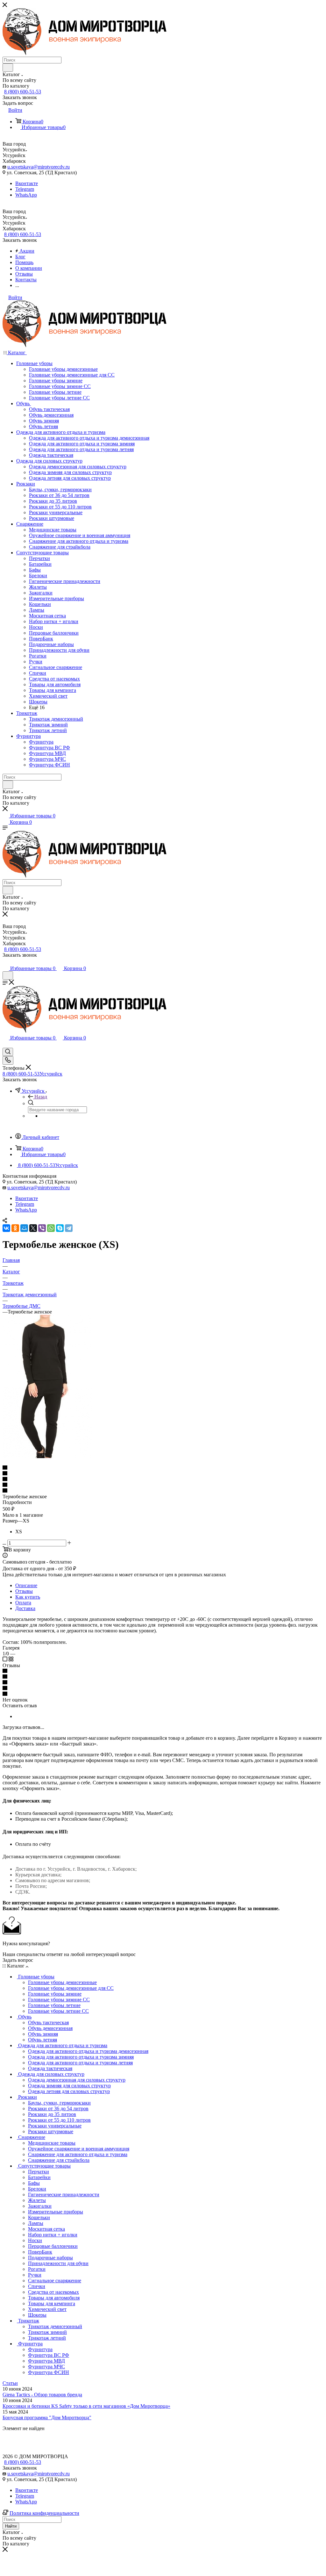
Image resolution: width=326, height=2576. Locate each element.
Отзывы (24, 1591)
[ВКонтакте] (6, 1228)
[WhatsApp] (51, 1228)
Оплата (23, 1603)
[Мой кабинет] (5, 962)
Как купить (28, 1597)
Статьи (10, 2383)
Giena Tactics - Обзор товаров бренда (42, 2395)
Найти (11, 2526)
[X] (33, 1228)
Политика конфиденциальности (44, 2513)
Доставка (25, 1608)
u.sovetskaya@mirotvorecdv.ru (39, 167)
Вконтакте (27, 183)
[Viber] (42, 1228)
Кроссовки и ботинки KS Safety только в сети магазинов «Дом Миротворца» (86, 2406)
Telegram (25, 189)
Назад (41, 1097)
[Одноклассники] (15, 1228)
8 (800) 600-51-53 (23, 92)
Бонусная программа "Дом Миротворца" (47, 2418)
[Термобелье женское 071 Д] (47, 1456)
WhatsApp (26, 195)
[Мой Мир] (24, 1228)
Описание (26, 1585)
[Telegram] (69, 1228)
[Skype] (60, 1228)
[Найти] (8, 68)
